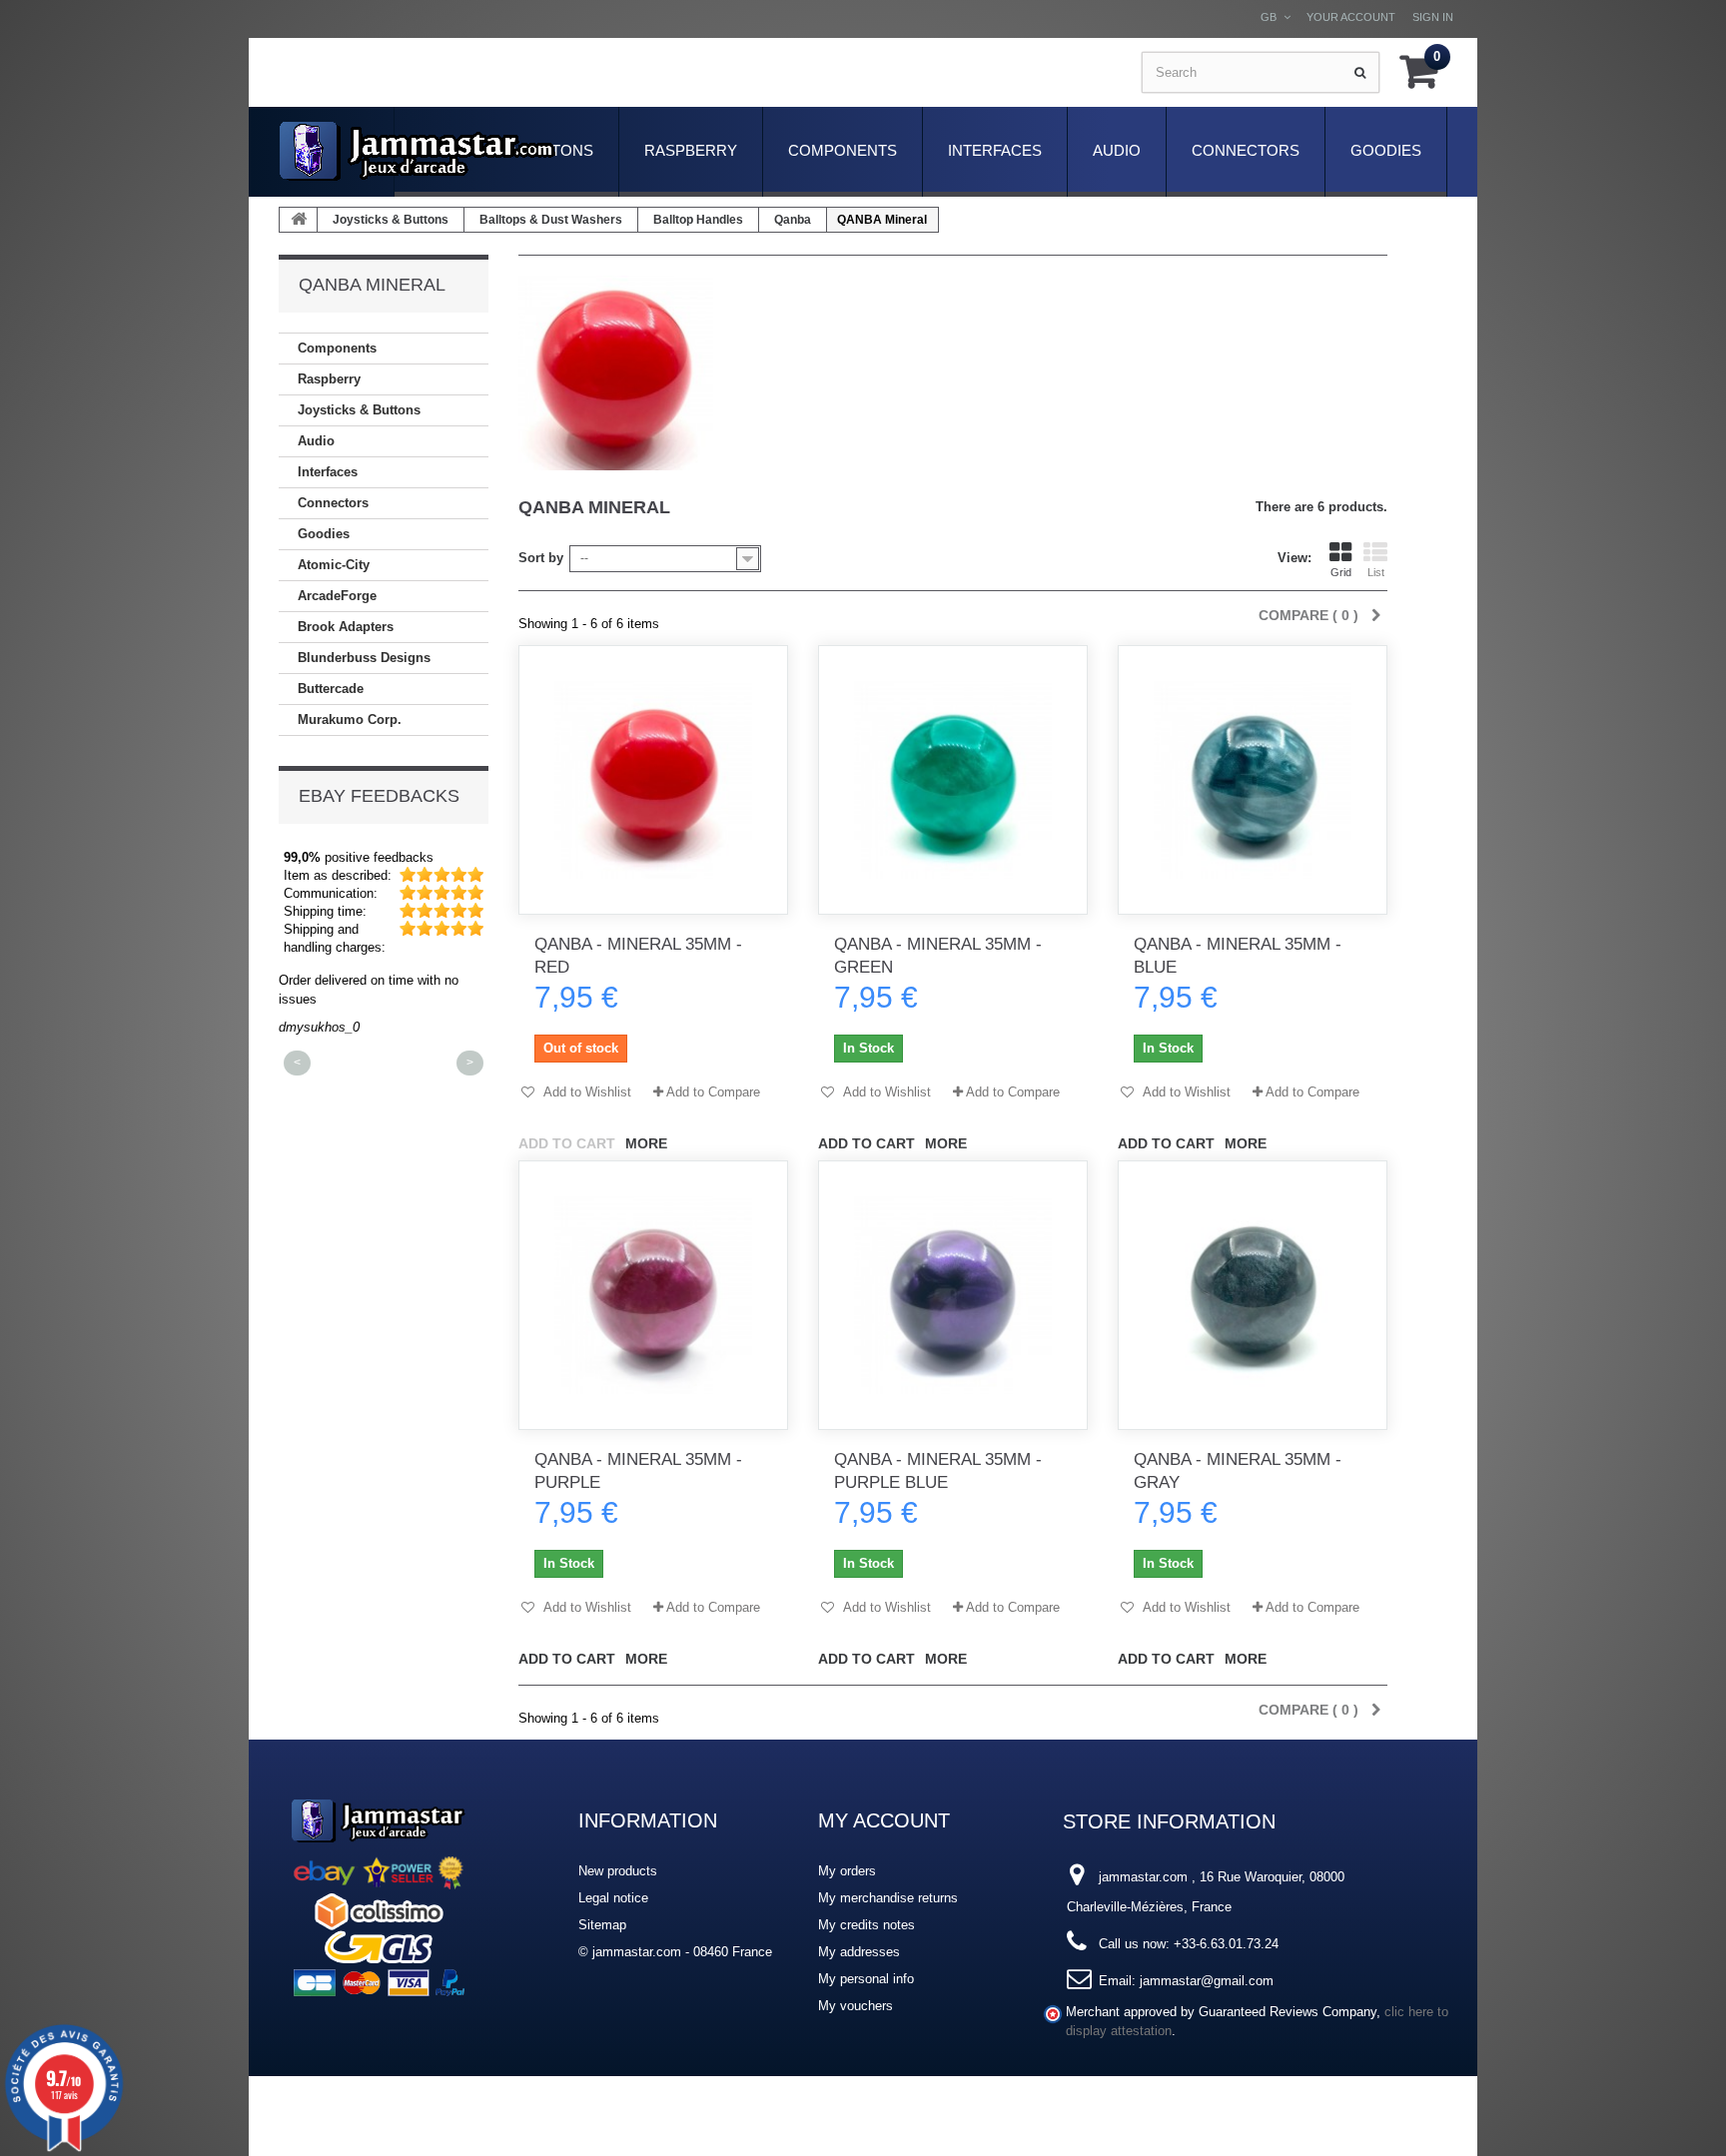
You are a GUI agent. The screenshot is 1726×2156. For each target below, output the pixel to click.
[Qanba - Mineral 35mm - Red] (653, 780)
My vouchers (856, 2006)
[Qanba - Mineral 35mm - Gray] (1253, 1295)
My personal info (866, 1979)
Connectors (1246, 150)
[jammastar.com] (418, 151)
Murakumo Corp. (350, 719)
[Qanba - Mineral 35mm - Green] (953, 780)
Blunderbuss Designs (364, 658)
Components (843, 150)
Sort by (541, 558)
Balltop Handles (698, 220)
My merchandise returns (888, 1898)
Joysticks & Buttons (391, 220)
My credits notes (866, 1925)
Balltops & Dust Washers (551, 220)
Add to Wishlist (586, 1092)
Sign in (1433, 17)
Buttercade (331, 689)
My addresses (859, 1952)
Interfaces (995, 150)
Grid (1341, 572)
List (1376, 572)
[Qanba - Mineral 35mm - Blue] (1253, 780)
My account (884, 1820)
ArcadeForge (337, 596)
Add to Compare (713, 1092)
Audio (1117, 150)
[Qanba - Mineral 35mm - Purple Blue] (953, 1295)
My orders (847, 1871)
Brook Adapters (346, 627)
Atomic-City (334, 565)
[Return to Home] (299, 220)
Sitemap (602, 1925)
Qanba (793, 220)
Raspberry (691, 150)
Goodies (1386, 150)
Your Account (1351, 17)
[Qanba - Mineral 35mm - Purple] (653, 1295)
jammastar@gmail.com (1207, 1981)
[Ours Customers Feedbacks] (379, 1895)
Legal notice (613, 1898)
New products (618, 1871)
